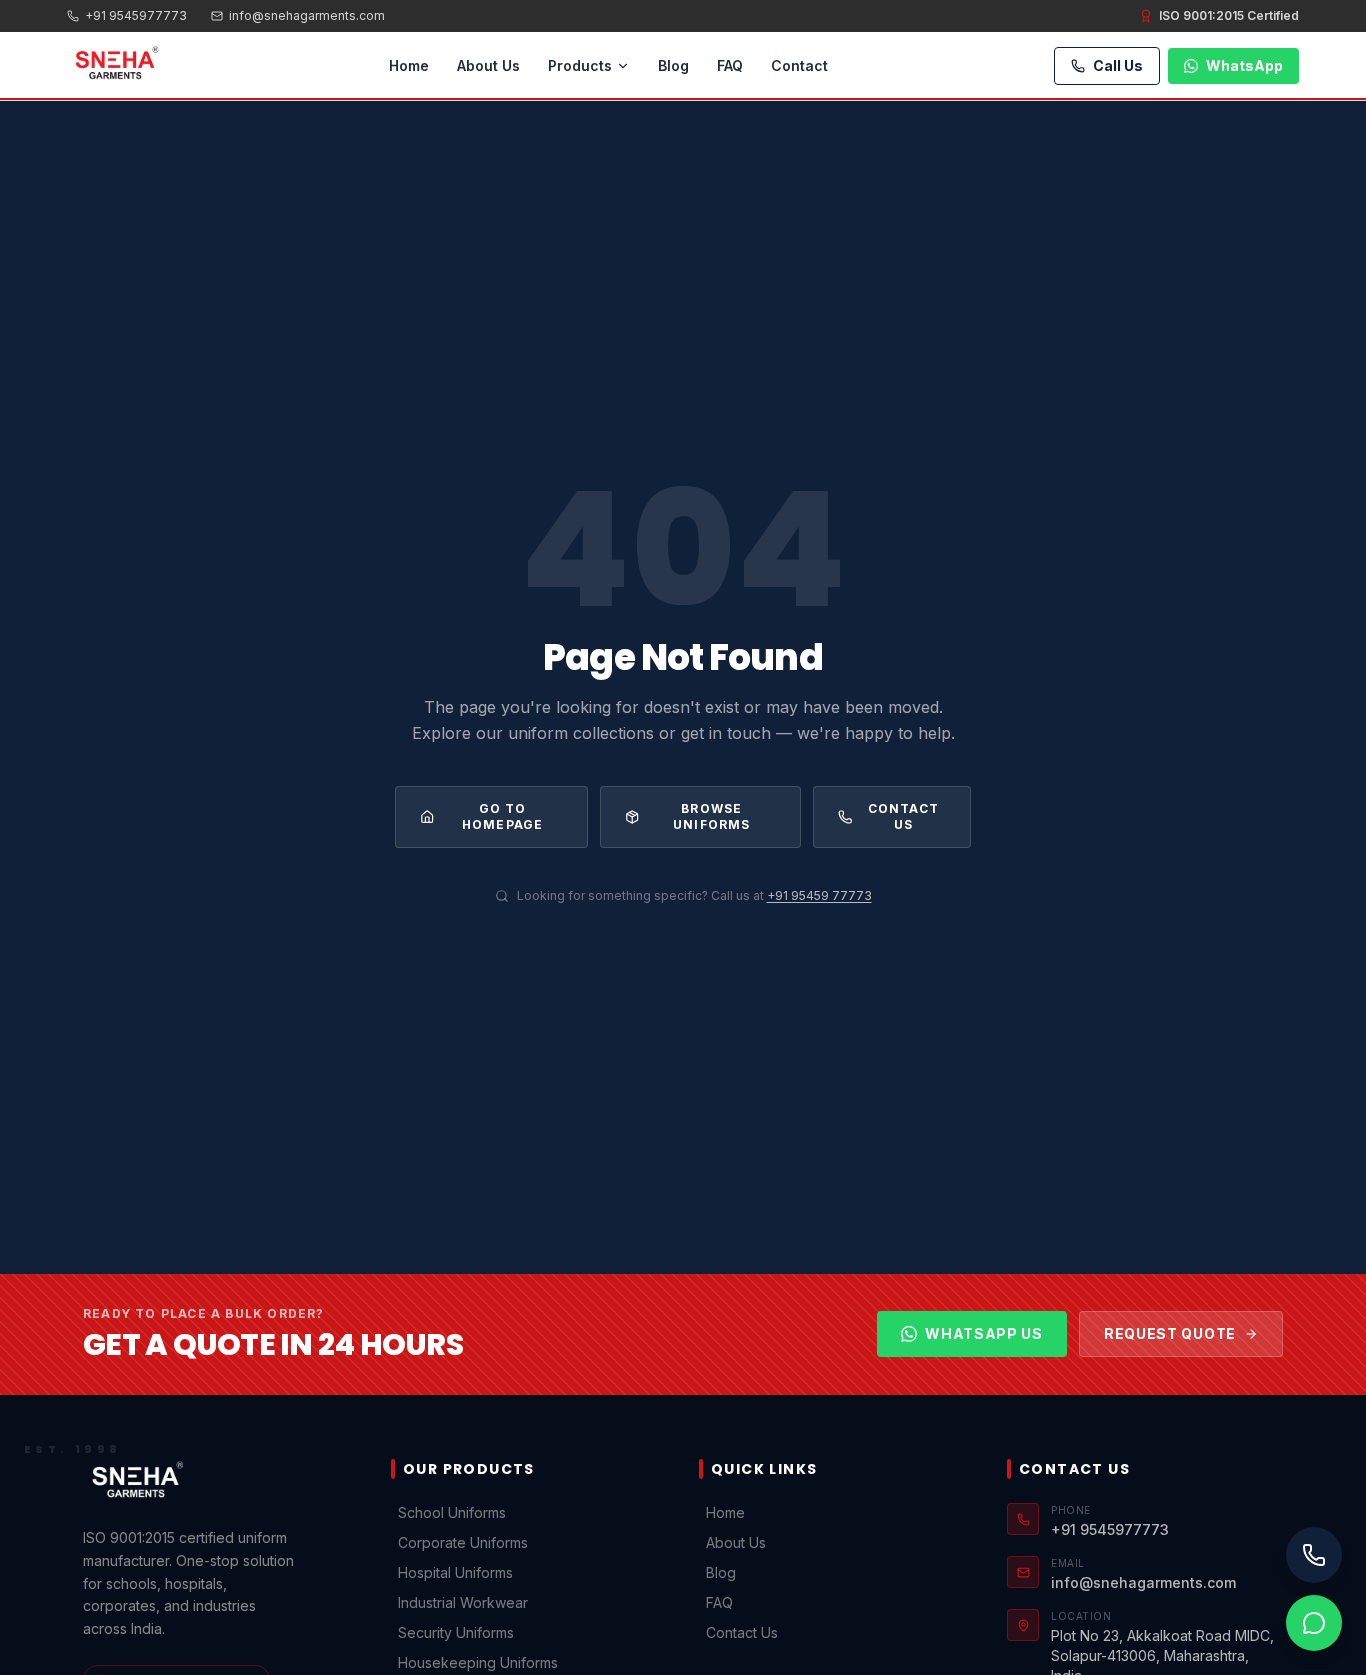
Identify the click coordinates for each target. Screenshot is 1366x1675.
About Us (488, 65)
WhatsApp (1244, 65)
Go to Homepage (503, 816)
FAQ (730, 65)
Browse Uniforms (712, 816)
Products (580, 65)
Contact (799, 65)
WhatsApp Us (984, 1333)
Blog (673, 65)
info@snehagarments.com (307, 15)
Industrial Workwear (463, 1602)
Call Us (1118, 65)
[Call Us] (1314, 1555)
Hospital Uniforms (455, 1572)
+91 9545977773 (136, 15)
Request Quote (1170, 1333)
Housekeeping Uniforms (478, 1662)
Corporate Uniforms (463, 1542)
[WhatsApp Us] (1314, 1623)
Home (409, 65)
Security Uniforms (456, 1632)
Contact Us (903, 816)
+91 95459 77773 (819, 895)
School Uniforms (452, 1512)
